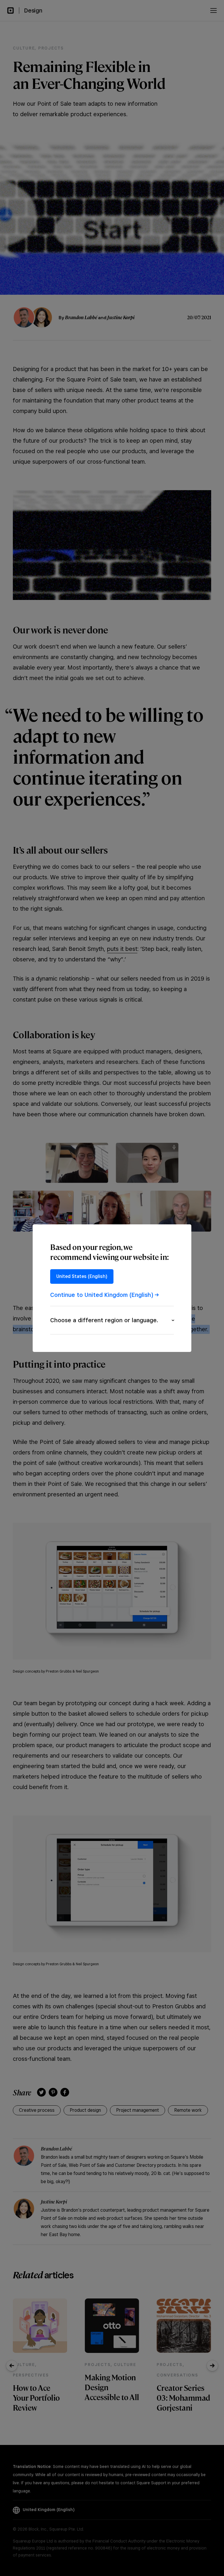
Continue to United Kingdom (102, 1295)
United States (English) (82, 1276)
